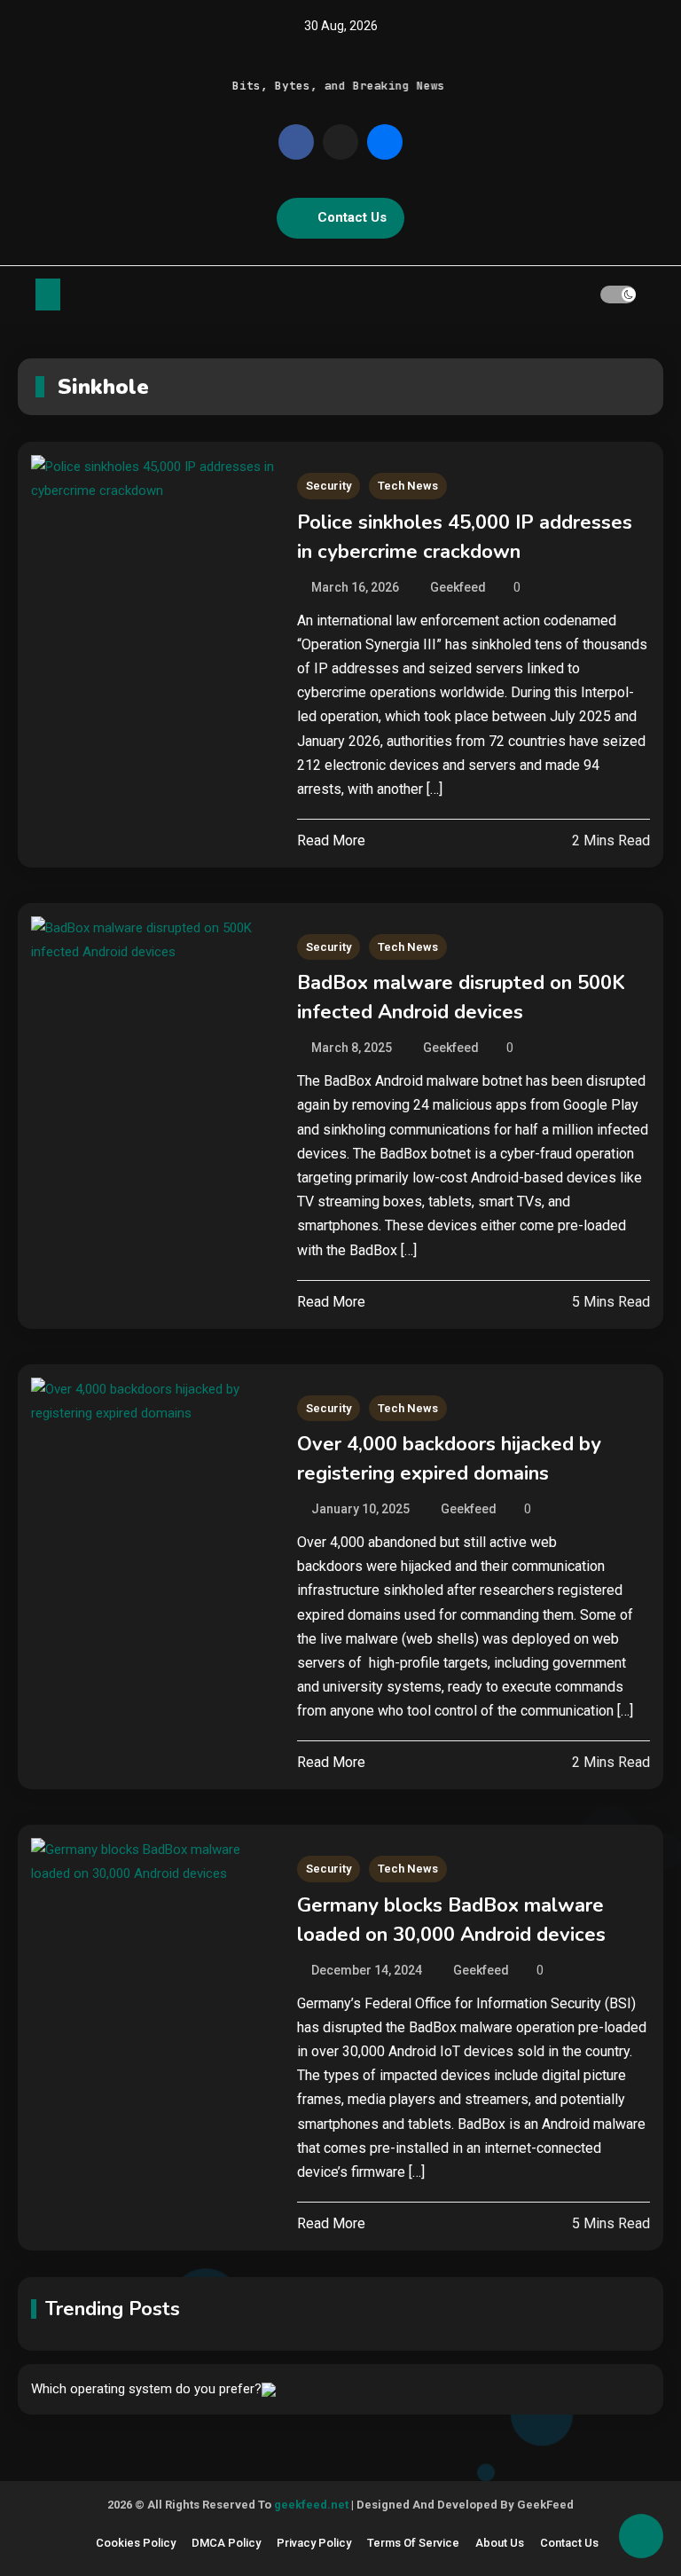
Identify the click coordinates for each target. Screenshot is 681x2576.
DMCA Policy (226, 2543)
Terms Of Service (413, 2543)
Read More (331, 840)
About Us (500, 2543)
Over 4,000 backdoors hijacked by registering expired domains (449, 1459)
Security (329, 486)
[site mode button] (618, 295)
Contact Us (352, 217)
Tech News (408, 486)
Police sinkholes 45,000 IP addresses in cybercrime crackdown (465, 537)
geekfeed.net (311, 2505)
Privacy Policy (314, 2543)
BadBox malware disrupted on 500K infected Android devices (461, 997)
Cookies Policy (136, 2543)
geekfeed (458, 587)
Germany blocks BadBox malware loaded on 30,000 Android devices (451, 1920)
